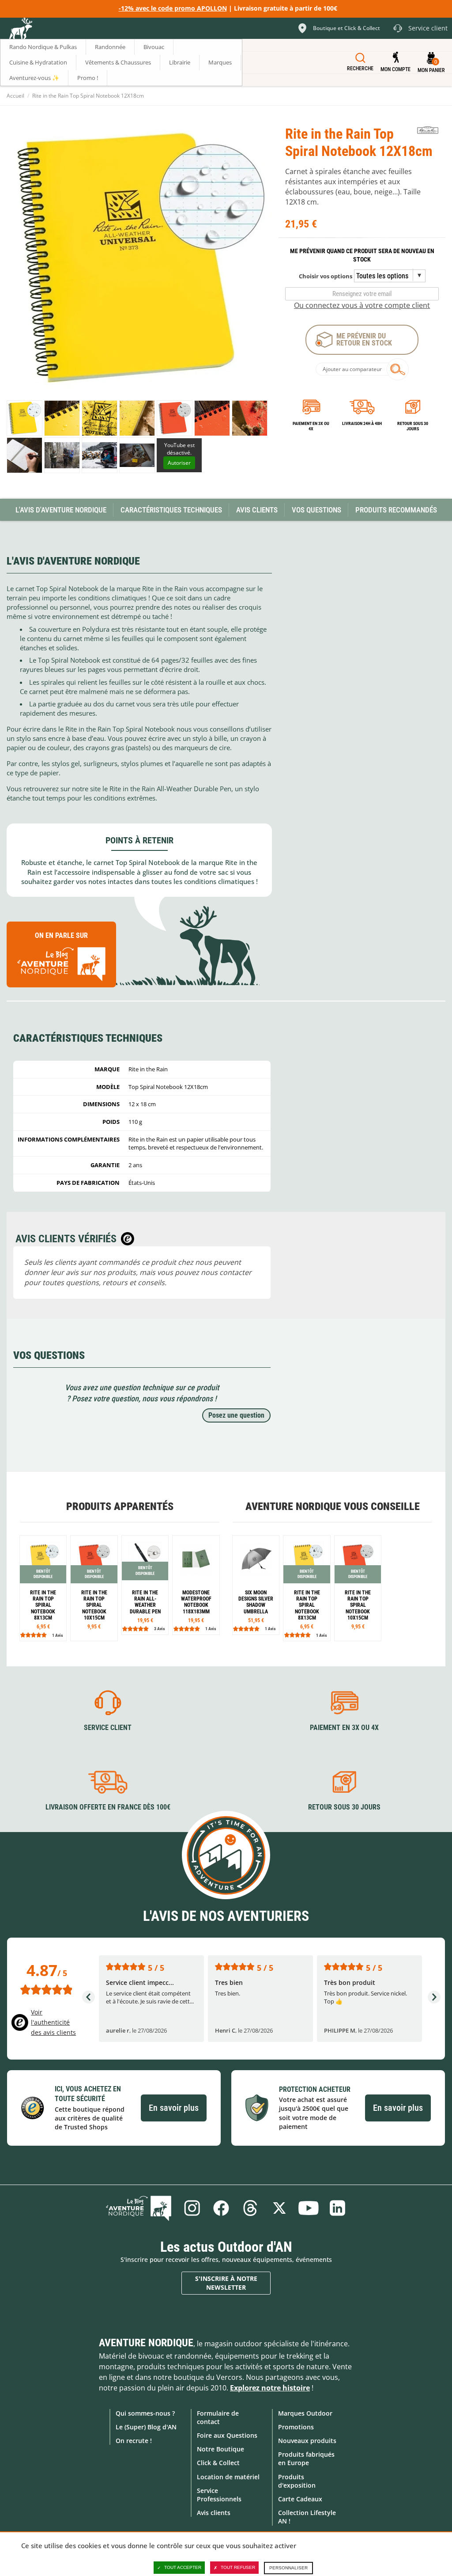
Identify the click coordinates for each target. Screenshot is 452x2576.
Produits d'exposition (297, 2481)
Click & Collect (218, 2463)
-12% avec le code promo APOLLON (173, 8)
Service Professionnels (219, 2495)
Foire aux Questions (227, 2435)
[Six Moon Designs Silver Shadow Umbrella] (256, 1585)
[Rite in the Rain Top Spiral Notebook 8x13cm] (43, 1588)
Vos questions (316, 510)
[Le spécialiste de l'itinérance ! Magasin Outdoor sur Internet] (20, 30)
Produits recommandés (396, 510)
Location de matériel (228, 2477)
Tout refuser (238, 2567)
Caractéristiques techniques (171, 510)
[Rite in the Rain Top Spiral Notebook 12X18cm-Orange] (175, 418)
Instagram (192, 2208)
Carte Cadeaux (300, 2499)
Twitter (279, 2208)
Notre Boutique (220, 2449)
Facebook (221, 2208)
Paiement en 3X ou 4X (311, 426)
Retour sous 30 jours (413, 426)
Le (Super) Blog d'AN (146, 2427)
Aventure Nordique (146, 2343)
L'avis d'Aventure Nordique (61, 510)
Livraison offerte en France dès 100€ (108, 1807)
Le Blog (139, 2208)
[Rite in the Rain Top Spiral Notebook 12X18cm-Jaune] (24, 418)
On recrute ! (134, 2441)
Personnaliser (288, 2568)
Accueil (15, 96)
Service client (108, 1728)
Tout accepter (183, 2567)
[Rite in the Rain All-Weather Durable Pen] (145, 1585)
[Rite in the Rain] (428, 131)
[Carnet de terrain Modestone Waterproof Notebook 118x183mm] (196, 1585)
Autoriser (179, 463)
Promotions (296, 2427)
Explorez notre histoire (270, 2388)
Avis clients (214, 2513)
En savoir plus (174, 2108)
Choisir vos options (326, 276)
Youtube (309, 2208)
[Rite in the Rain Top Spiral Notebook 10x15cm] (94, 1588)
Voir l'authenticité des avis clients (53, 2022)
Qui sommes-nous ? (145, 2413)
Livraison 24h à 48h (362, 423)
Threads (250, 2208)
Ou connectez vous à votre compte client (362, 305)
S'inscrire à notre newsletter (226, 2283)
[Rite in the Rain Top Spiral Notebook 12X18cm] (24, 455)
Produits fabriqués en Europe (306, 2458)
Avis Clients (257, 510)
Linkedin (338, 2208)
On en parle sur (61, 935)
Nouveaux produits (307, 2441)
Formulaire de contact (218, 2417)
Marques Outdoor (305, 2413)
